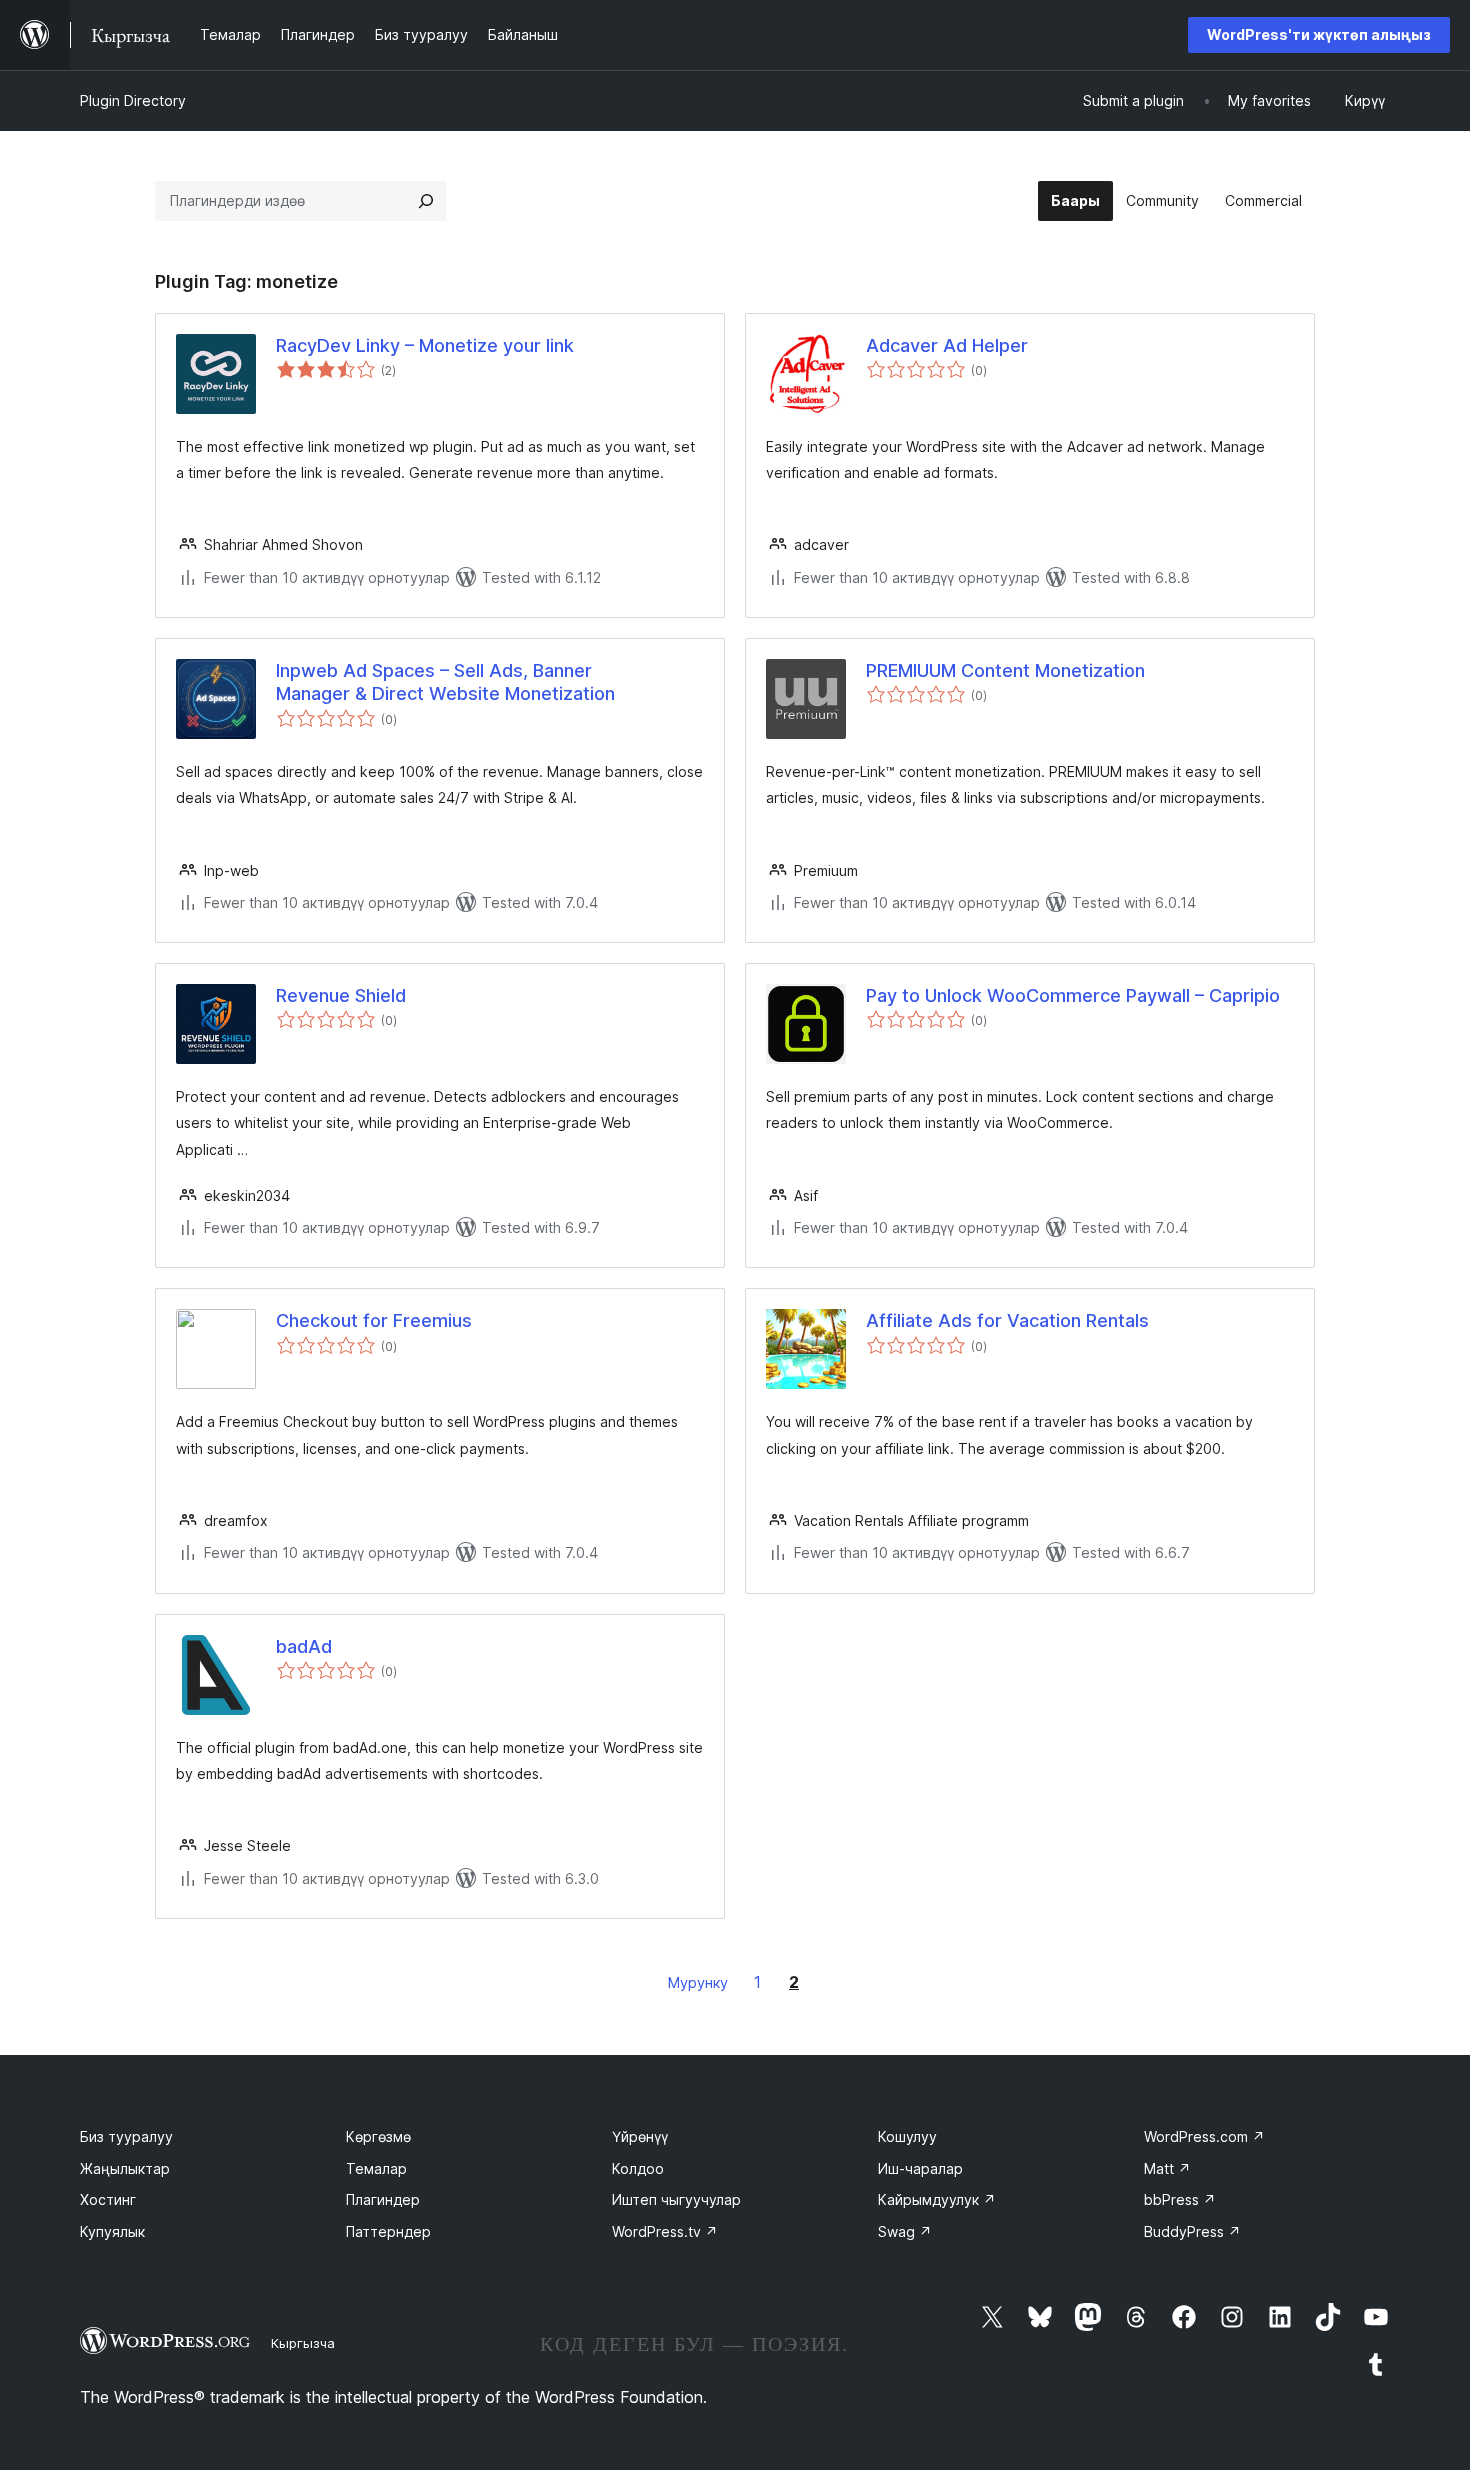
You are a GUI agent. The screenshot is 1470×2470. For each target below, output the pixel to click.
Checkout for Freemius (374, 1320)
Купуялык (112, 2231)
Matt (1167, 2168)
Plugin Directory (133, 100)
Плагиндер (383, 2199)
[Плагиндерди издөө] (426, 201)
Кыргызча (303, 2343)
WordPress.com (1204, 2136)
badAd (304, 1646)
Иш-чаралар (920, 2168)
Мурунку (698, 1982)
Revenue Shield (341, 995)
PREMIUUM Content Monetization (1005, 670)
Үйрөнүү (640, 2136)
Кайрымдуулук (937, 2199)
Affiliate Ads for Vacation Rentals (1007, 1320)
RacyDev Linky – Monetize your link (425, 345)
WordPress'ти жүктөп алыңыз (1319, 34)
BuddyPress (1192, 2231)
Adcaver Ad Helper (947, 345)
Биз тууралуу (126, 2136)
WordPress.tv (665, 2231)
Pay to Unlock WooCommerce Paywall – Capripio (1073, 995)
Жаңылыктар (125, 2168)
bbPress (1180, 2199)
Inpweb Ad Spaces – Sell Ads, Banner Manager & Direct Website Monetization (445, 682)
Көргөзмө (378, 2136)
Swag (905, 2231)
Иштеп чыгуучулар (676, 2199)
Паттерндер (388, 2231)
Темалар (376, 2168)
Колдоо (638, 2168)
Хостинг (108, 2199)
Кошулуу (907, 2136)
